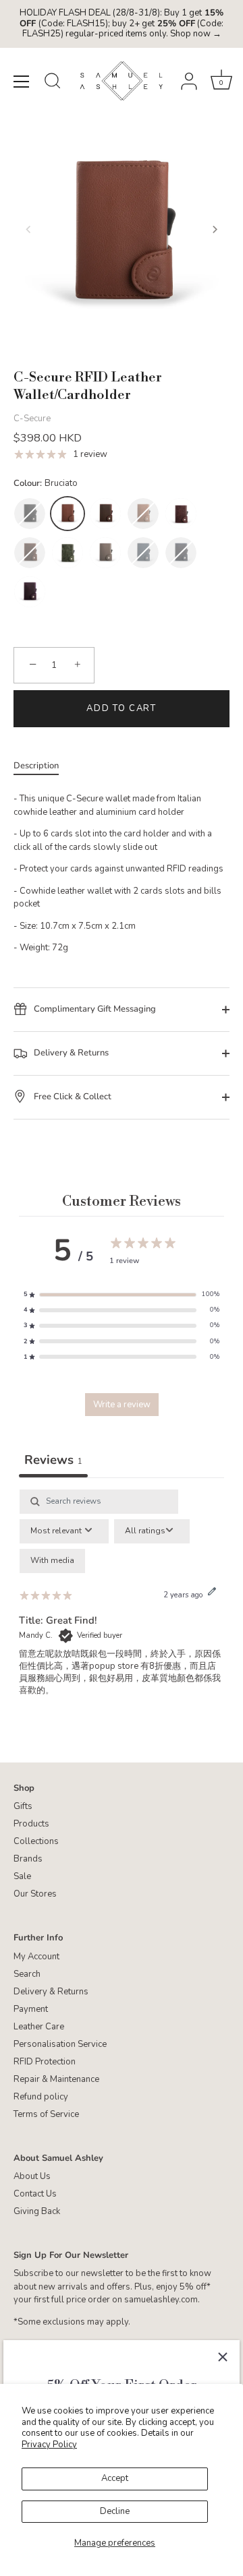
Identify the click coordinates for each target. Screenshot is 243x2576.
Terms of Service (46, 2114)
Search (27, 1974)
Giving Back (37, 2211)
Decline (115, 2511)
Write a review (122, 1405)
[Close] (223, 2357)
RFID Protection (45, 2062)
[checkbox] (52, 1561)
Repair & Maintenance (56, 2079)
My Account (36, 1957)
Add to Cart (122, 708)
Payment (31, 2009)
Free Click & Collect (72, 1097)
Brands (28, 1859)
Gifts (23, 1806)
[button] (28, 229)
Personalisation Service (60, 2044)
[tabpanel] (122, 1605)
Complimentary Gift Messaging (94, 1009)
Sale (22, 1876)
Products (31, 1824)
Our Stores (35, 1894)
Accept (115, 2478)
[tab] (43, 766)
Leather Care (39, 2027)
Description (36, 766)
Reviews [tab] (53, 1460)
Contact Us (35, 2194)
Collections (36, 1841)
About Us (32, 2176)
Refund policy (41, 2097)
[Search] (53, 83)
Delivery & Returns (70, 1053)
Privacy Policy (49, 2445)
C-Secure (32, 419)
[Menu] (22, 82)
